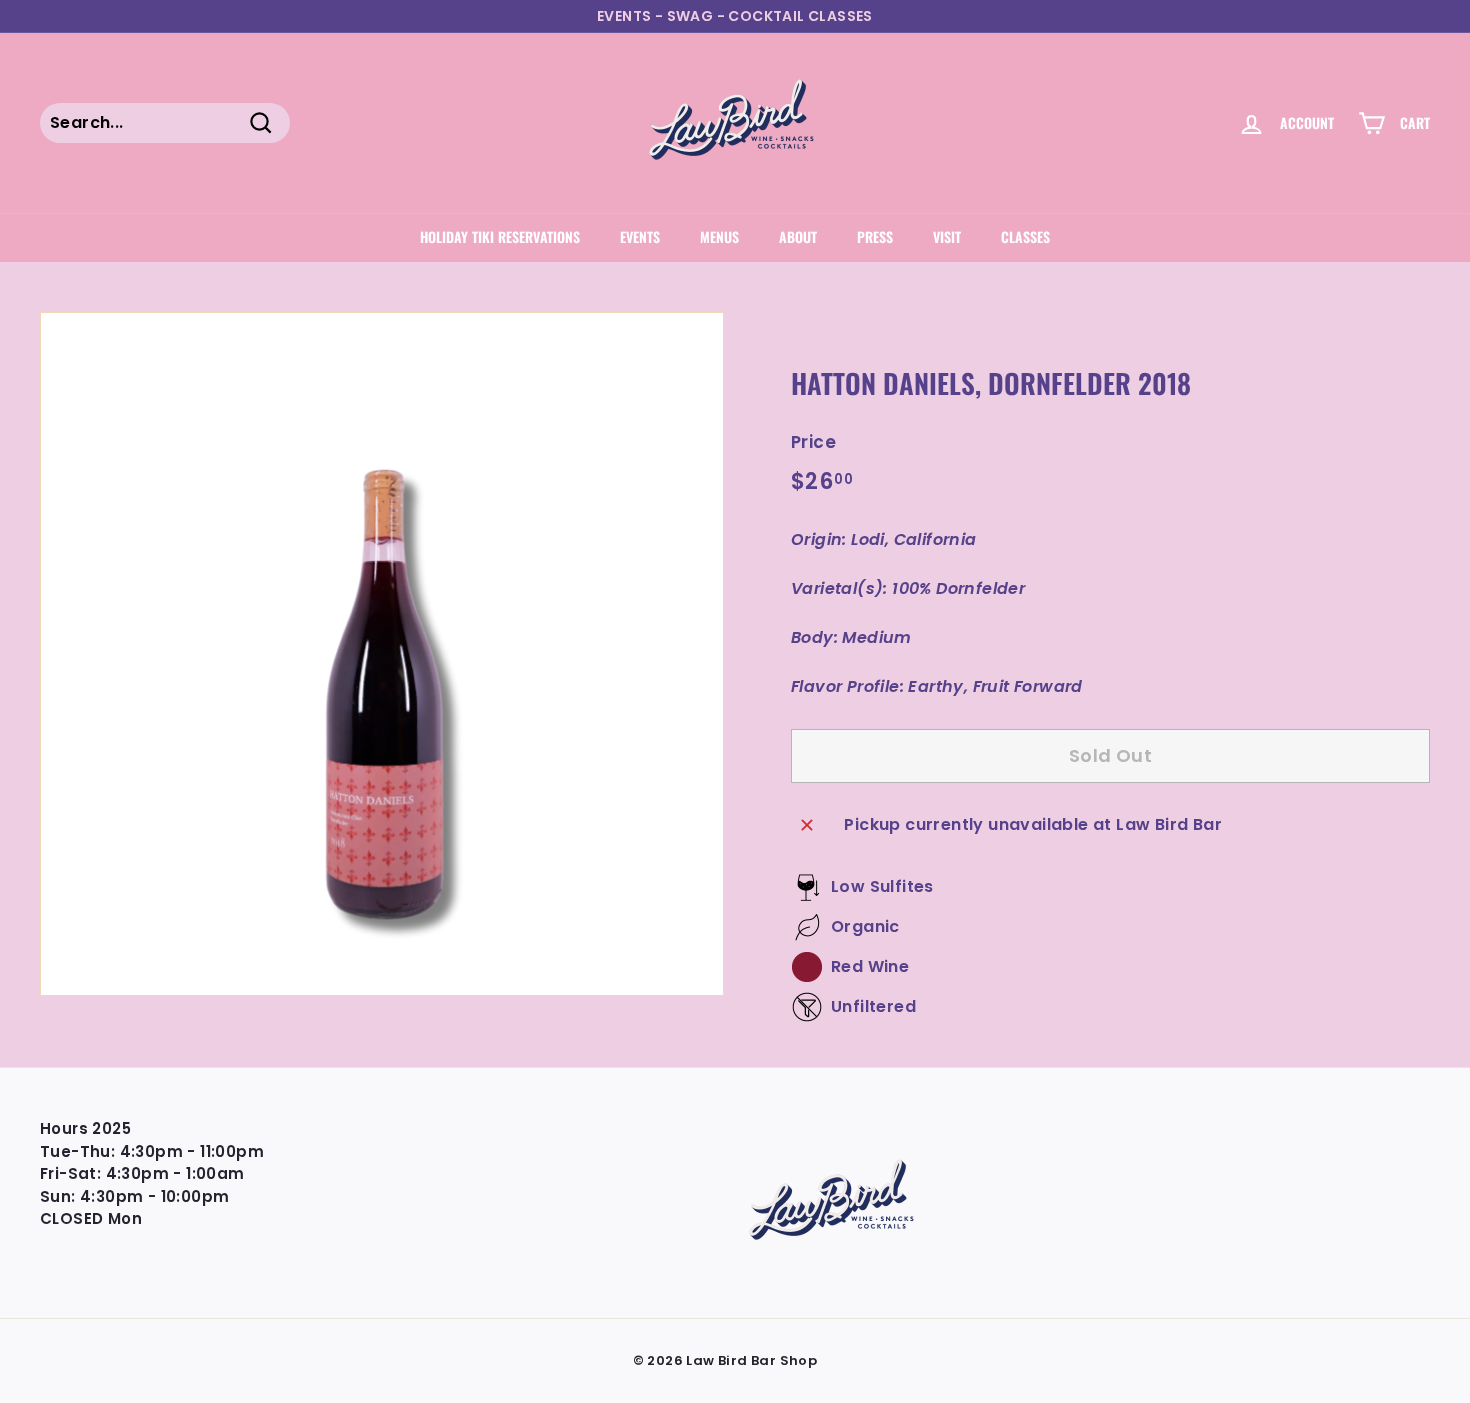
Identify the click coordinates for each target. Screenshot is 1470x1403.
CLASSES (1025, 236)
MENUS (719, 236)
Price (813, 442)
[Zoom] (382, 654)
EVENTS (640, 236)
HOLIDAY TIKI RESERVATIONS (500, 236)
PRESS (875, 236)
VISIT (947, 236)
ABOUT (798, 236)
